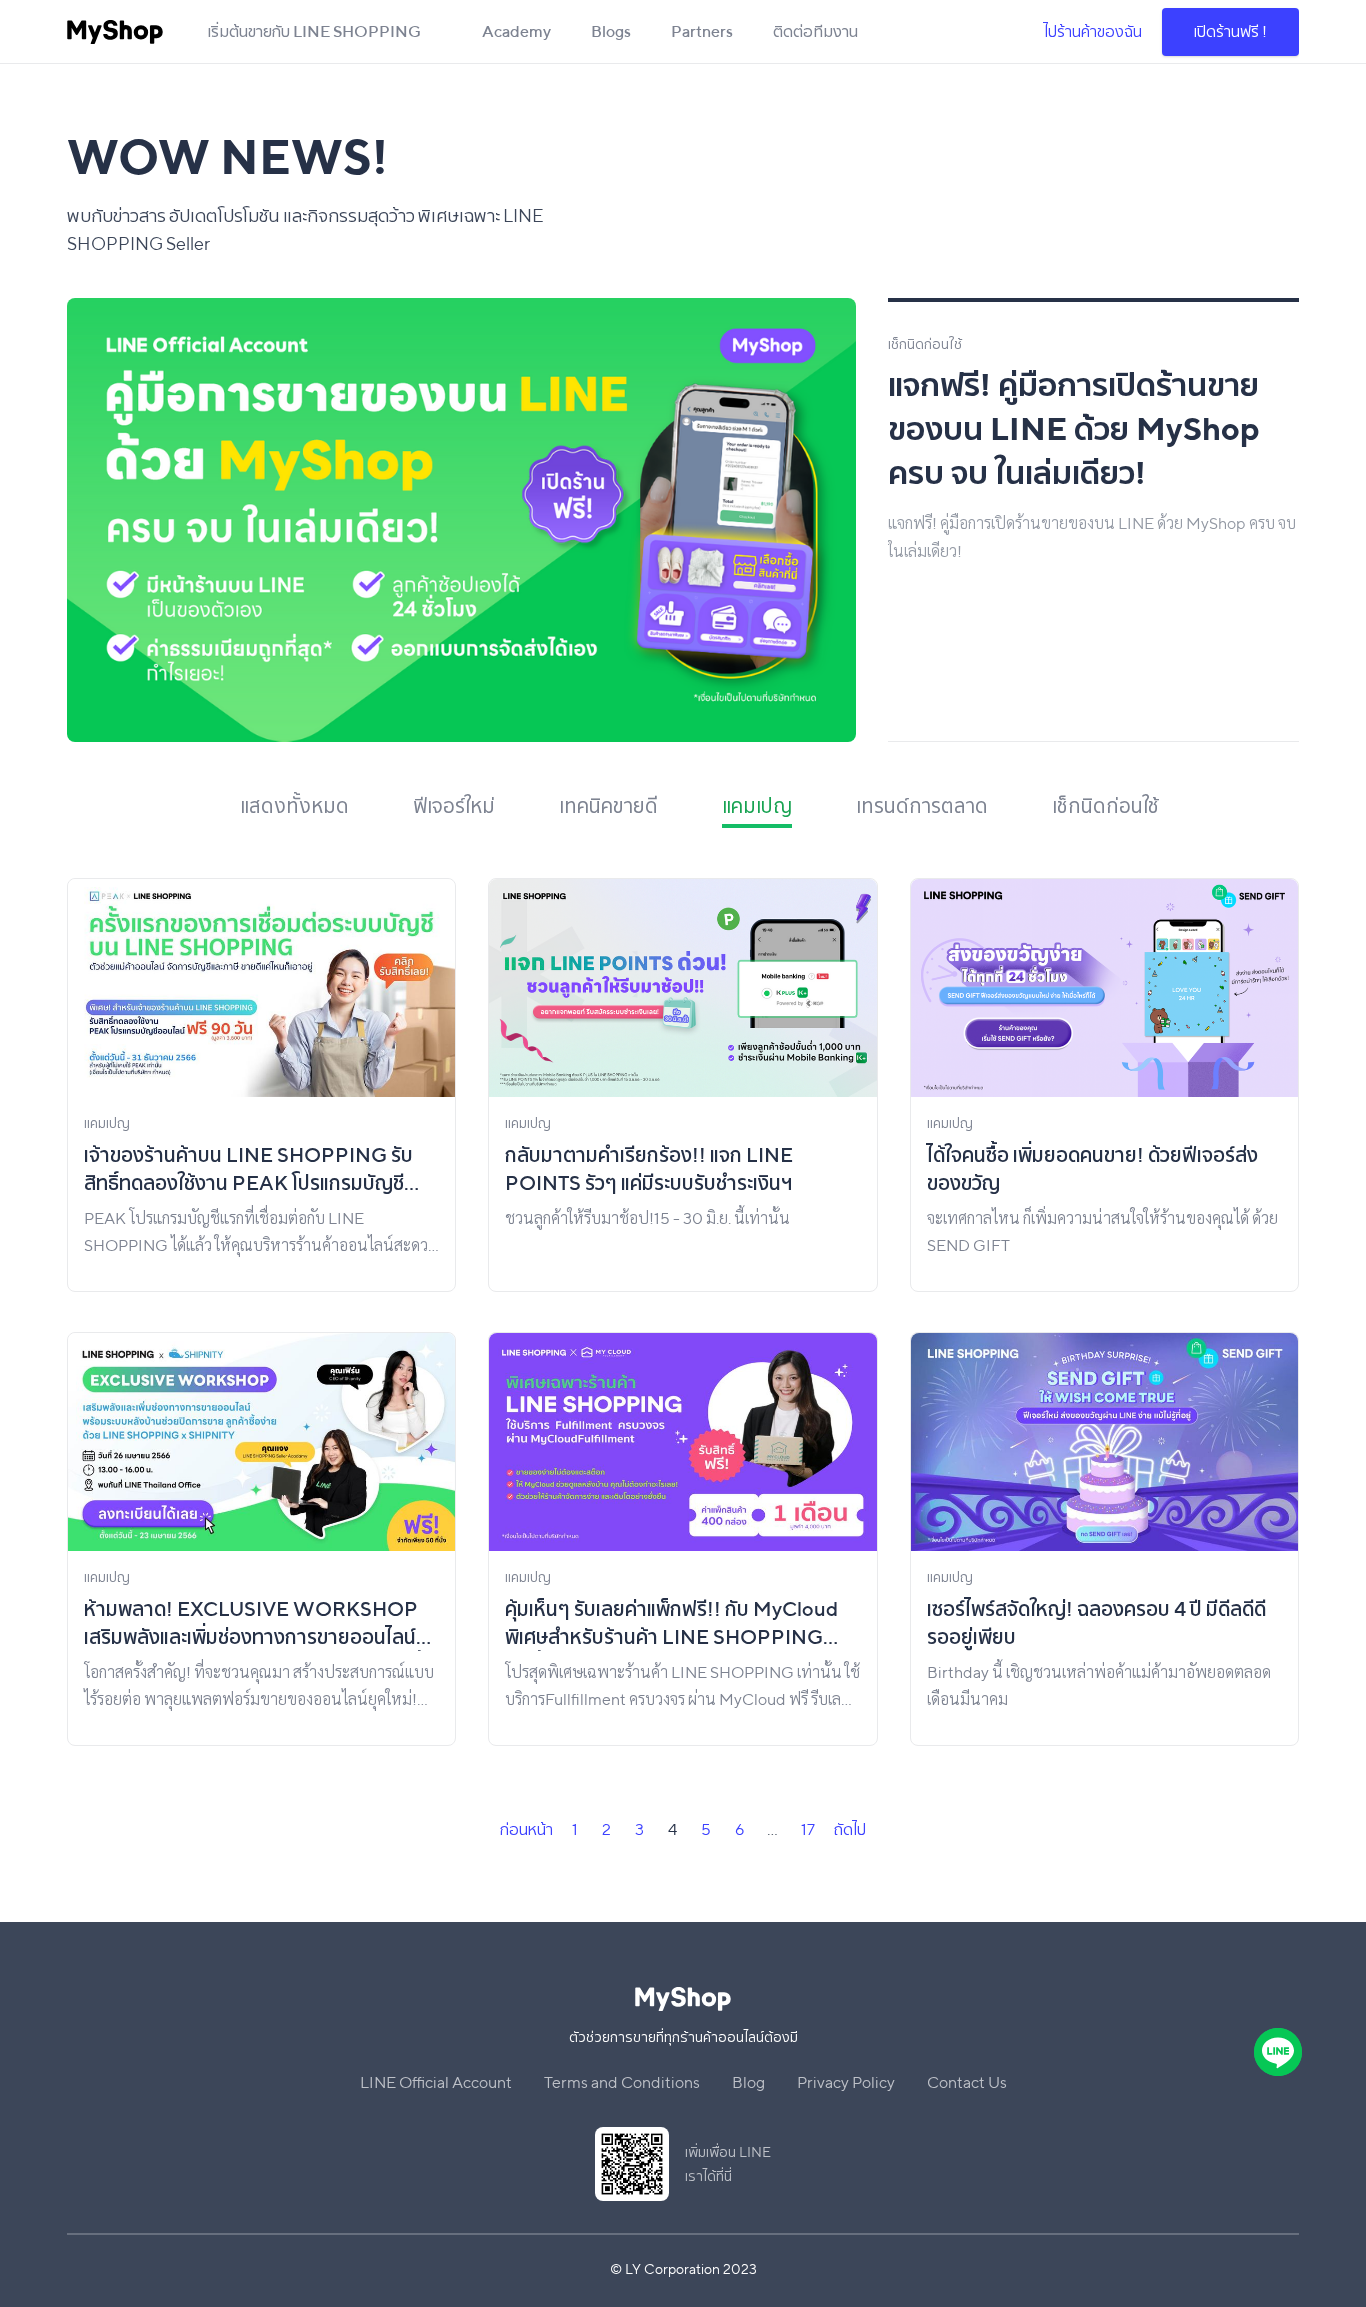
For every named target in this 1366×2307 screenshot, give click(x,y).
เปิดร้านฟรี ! (1230, 31)
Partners (702, 31)
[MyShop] (115, 32)
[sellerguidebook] (477, 520)
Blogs (611, 31)
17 (808, 1829)
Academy (516, 31)
